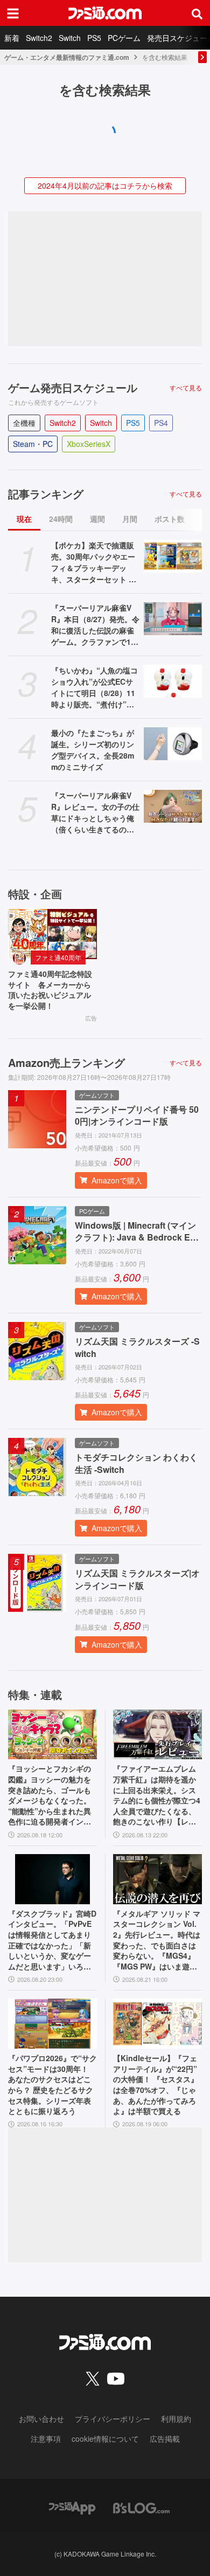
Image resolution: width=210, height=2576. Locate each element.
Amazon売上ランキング (66, 1063)
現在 (24, 519)
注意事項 (46, 2439)
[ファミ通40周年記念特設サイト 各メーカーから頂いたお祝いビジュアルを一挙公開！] (52, 934)
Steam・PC (33, 444)
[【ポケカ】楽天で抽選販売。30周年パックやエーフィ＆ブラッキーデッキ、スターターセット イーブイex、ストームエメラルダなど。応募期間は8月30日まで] (173, 556)
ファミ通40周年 (58, 957)
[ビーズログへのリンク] (141, 2507)
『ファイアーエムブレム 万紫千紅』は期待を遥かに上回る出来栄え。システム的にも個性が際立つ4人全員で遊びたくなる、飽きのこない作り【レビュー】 (157, 1795)
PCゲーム (124, 38)
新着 (12, 38)
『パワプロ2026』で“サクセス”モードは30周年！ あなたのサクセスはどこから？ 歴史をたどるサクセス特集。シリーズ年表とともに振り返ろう (52, 2085)
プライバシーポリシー (113, 2419)
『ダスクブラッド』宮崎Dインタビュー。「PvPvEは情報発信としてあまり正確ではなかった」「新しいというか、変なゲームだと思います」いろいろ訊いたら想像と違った (52, 1940)
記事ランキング (46, 494)
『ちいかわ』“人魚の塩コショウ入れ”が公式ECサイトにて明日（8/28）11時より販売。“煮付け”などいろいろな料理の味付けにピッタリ (94, 687)
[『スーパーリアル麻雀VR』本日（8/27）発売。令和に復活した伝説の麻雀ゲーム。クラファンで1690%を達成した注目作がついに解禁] (173, 619)
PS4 (161, 423)
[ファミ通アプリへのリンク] (72, 2507)
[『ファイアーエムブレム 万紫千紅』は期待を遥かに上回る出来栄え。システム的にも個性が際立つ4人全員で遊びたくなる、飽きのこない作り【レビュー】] (157, 1735)
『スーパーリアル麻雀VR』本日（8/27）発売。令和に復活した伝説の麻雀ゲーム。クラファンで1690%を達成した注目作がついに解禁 (95, 625)
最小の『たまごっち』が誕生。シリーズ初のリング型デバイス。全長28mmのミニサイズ (93, 750)
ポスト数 (170, 519)
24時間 (61, 519)
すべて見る (186, 388)
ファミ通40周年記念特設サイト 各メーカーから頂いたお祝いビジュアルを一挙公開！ (50, 990)
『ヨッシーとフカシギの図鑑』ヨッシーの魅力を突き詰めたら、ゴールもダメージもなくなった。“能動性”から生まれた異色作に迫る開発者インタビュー (50, 1795)
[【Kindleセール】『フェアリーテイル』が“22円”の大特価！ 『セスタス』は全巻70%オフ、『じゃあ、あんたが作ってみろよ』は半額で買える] (157, 2024)
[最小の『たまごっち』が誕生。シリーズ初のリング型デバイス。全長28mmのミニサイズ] (173, 744)
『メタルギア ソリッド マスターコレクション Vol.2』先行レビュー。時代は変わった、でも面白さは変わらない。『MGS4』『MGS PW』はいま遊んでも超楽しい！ (157, 1940)
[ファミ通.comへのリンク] (105, 13)
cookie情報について (105, 2439)
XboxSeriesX (89, 444)
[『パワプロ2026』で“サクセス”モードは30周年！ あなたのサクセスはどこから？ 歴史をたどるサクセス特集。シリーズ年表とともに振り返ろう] (52, 2024)
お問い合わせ (41, 2419)
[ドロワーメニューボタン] (13, 13)
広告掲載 (165, 2439)
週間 (97, 519)
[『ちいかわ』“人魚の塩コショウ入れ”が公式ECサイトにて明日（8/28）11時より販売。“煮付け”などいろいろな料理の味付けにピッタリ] (173, 681)
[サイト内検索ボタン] (197, 13)
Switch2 (39, 38)
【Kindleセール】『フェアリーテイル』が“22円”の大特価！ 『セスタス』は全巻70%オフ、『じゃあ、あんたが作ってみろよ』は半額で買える (156, 2085)
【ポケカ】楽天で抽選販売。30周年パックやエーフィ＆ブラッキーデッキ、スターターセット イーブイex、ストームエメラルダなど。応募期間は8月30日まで (95, 562)
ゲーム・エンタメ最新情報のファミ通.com (67, 57)
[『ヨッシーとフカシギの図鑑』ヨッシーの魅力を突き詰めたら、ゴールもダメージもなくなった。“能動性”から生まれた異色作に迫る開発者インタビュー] (52, 1735)
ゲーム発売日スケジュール (73, 388)
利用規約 (176, 2419)
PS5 (94, 38)
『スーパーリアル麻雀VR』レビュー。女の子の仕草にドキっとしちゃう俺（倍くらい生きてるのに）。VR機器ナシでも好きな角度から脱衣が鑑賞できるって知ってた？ (95, 812)
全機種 (24, 423)
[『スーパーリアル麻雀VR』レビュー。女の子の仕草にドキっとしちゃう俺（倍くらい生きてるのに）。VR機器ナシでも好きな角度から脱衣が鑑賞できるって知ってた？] (173, 806)
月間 (130, 519)
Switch (70, 38)
